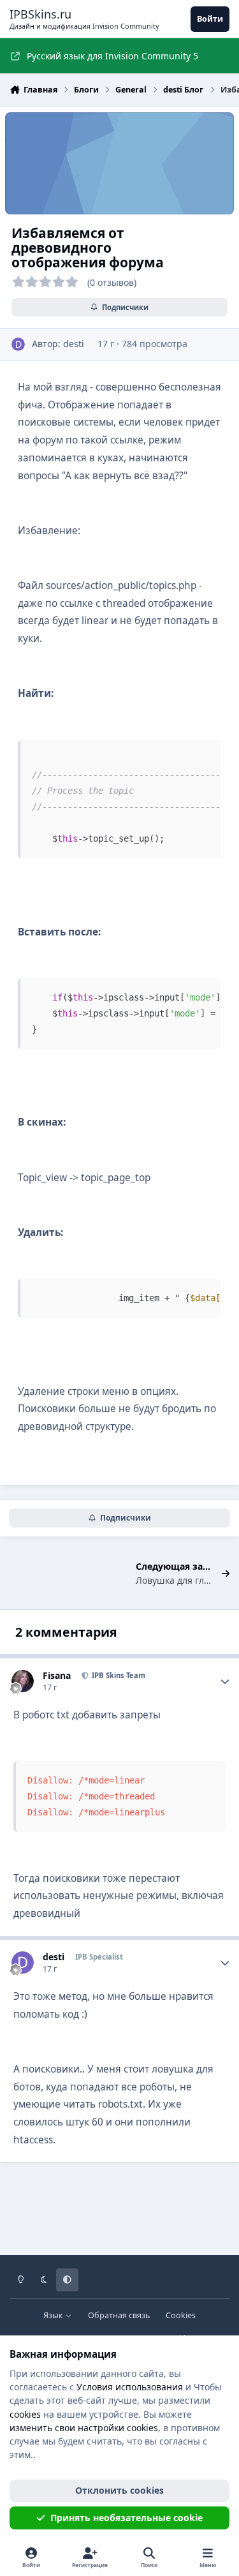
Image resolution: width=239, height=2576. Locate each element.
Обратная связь (119, 2315)
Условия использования (130, 2387)
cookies (25, 2414)
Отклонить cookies (119, 2490)
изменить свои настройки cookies (84, 2428)
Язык (54, 2315)
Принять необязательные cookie (127, 2518)
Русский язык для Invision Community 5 (112, 56)
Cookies (181, 2315)
